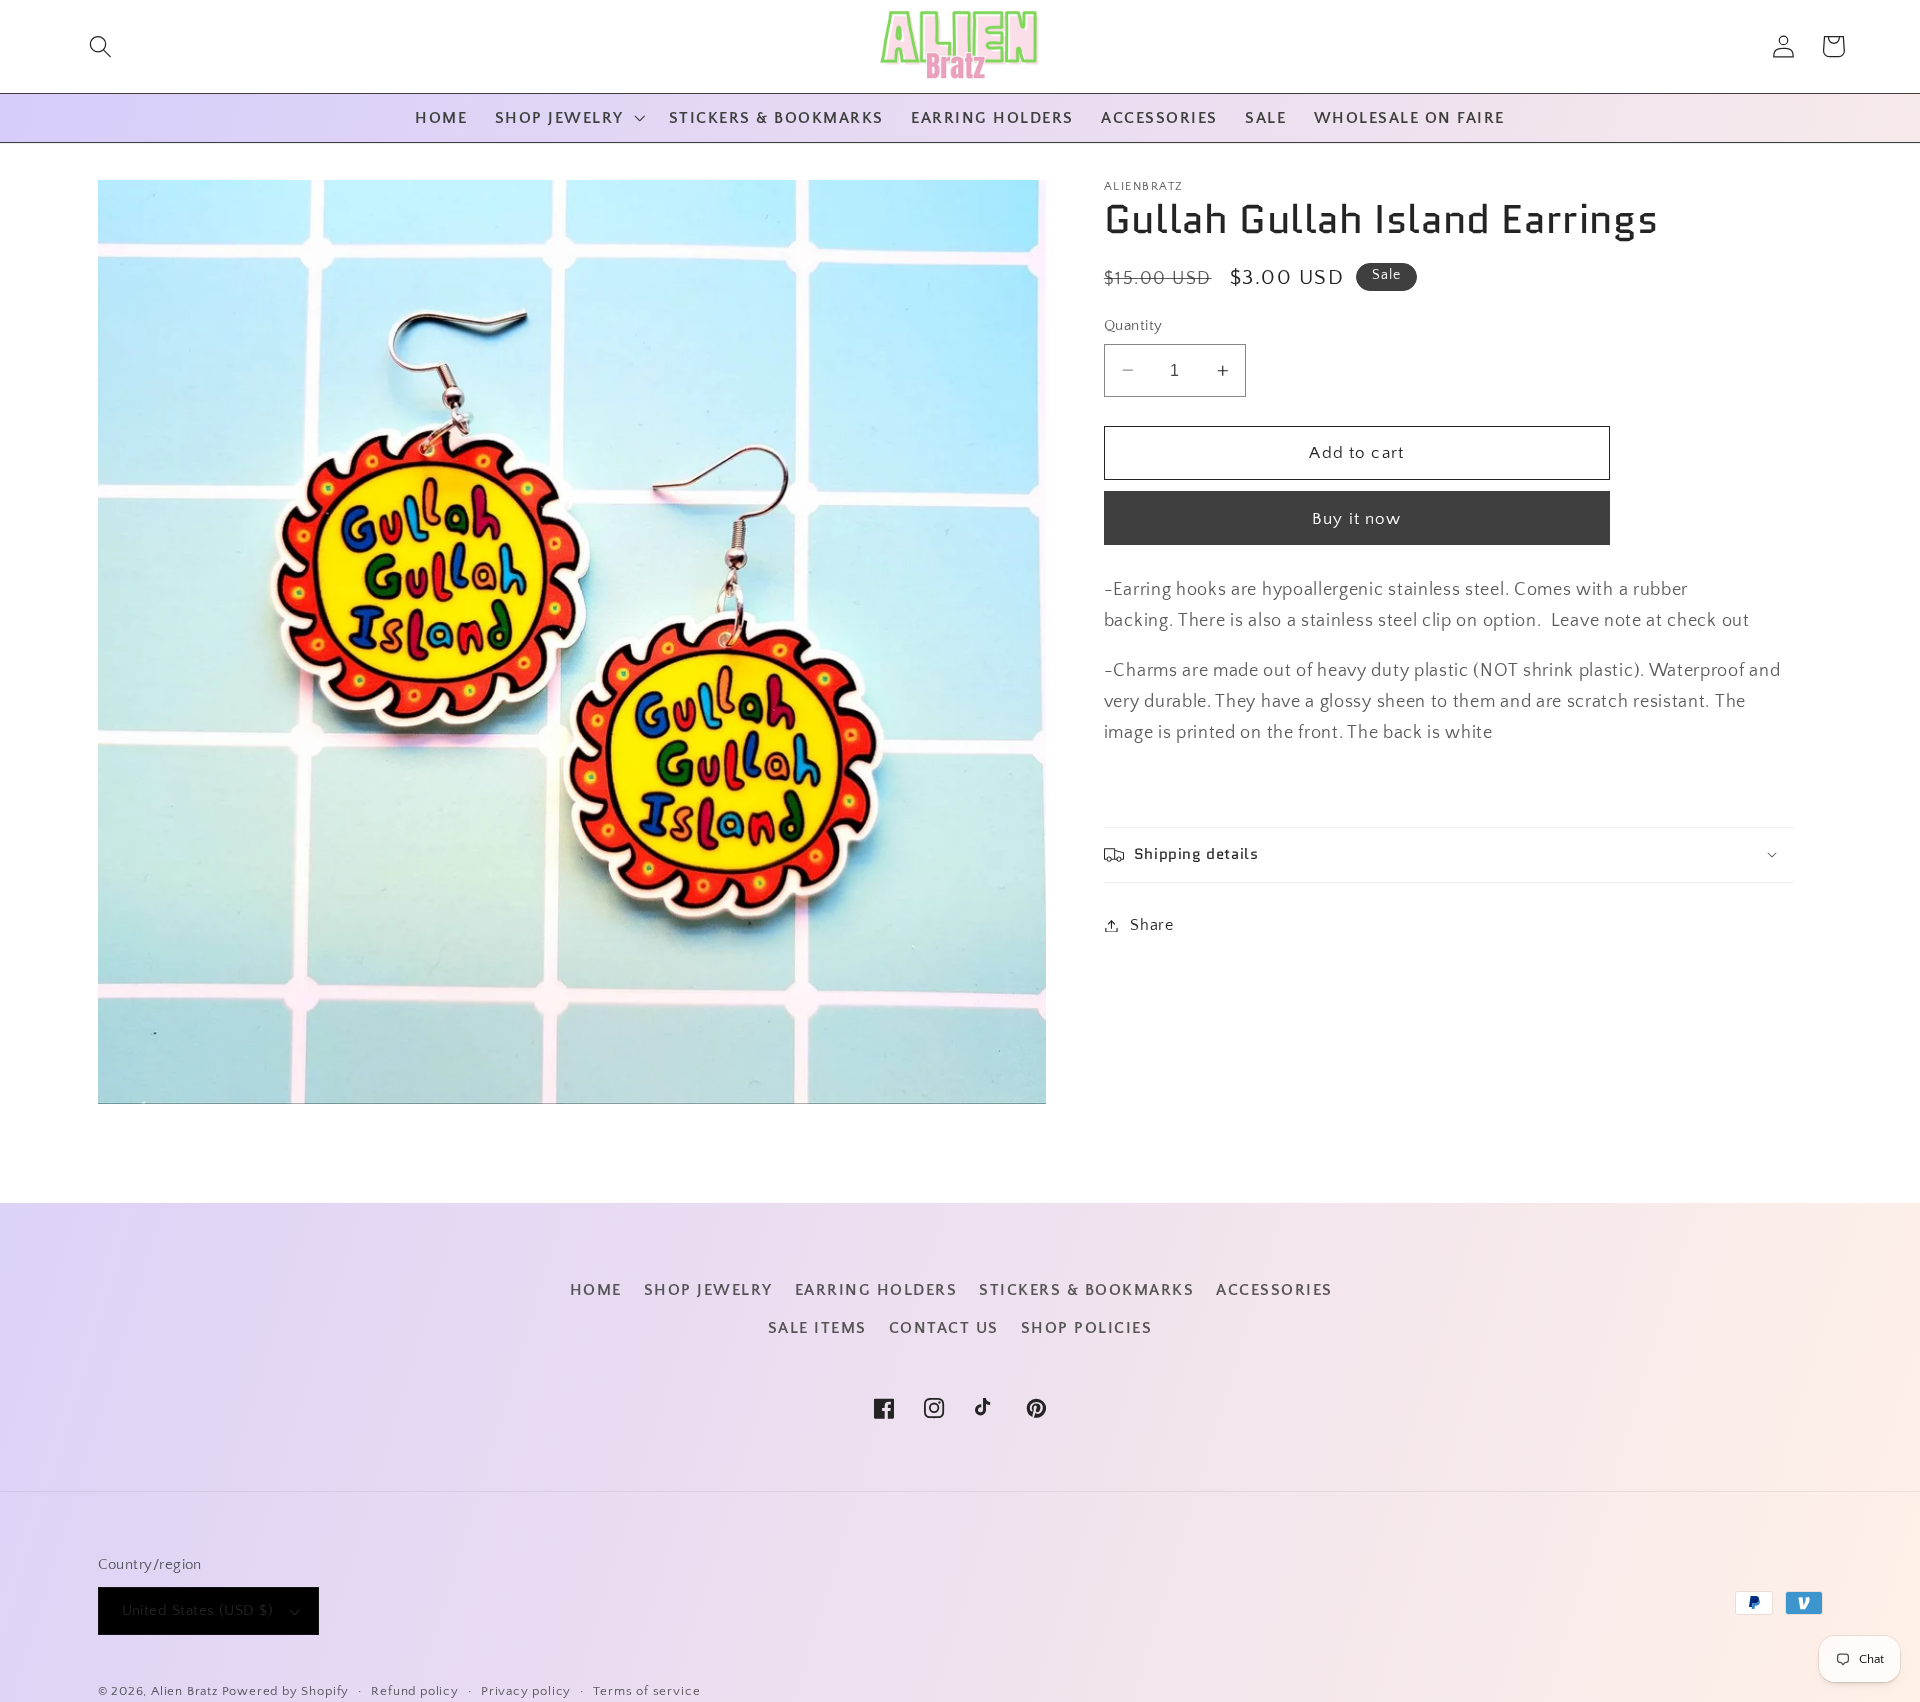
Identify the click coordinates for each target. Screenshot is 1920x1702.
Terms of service (646, 1691)
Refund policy (414, 1691)
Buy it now (1357, 517)
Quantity (1133, 325)
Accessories (1274, 1290)
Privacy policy (526, 1691)
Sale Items (817, 1328)
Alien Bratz (184, 1691)
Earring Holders (876, 1290)
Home (596, 1290)
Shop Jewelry (708, 1290)
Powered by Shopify (286, 1691)
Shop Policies (1087, 1328)
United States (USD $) (198, 1610)
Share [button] (1151, 925)
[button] (100, 46)
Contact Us (944, 1328)
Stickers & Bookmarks (1086, 1290)
